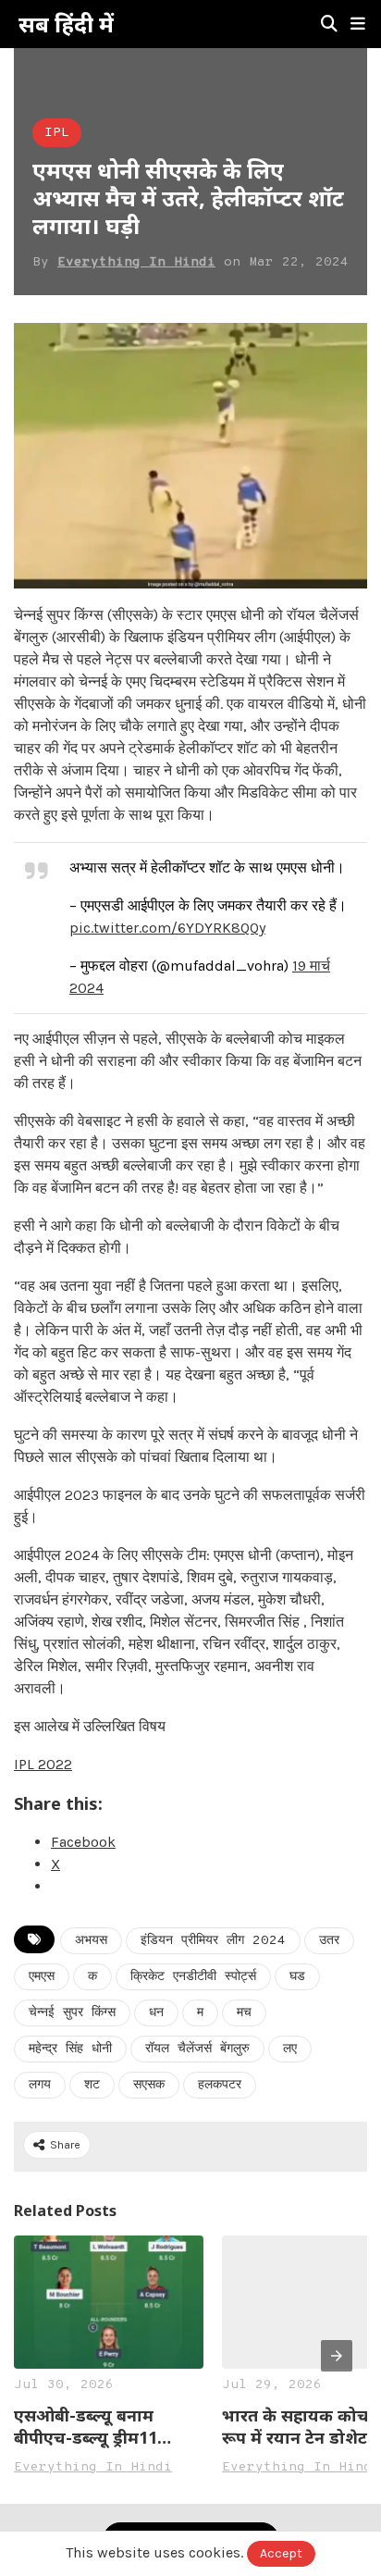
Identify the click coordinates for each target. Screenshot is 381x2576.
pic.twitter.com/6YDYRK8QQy (167, 928)
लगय (40, 2085)
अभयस (91, 1941)
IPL (57, 133)
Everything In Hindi (136, 262)
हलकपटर (220, 2085)
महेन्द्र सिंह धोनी (70, 2049)
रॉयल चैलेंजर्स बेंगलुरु (197, 2049)
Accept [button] (281, 2553)
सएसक (149, 2085)
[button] (358, 24)
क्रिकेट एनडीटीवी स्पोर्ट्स (193, 1977)
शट (92, 2085)
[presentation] (337, 2356)
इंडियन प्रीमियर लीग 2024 (213, 1941)
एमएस (42, 1977)
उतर (329, 1941)
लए (290, 2049)
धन (156, 2013)
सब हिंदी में (66, 24)
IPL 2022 (43, 1764)
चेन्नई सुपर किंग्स (72, 2013)
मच (244, 2013)
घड (297, 1977)
